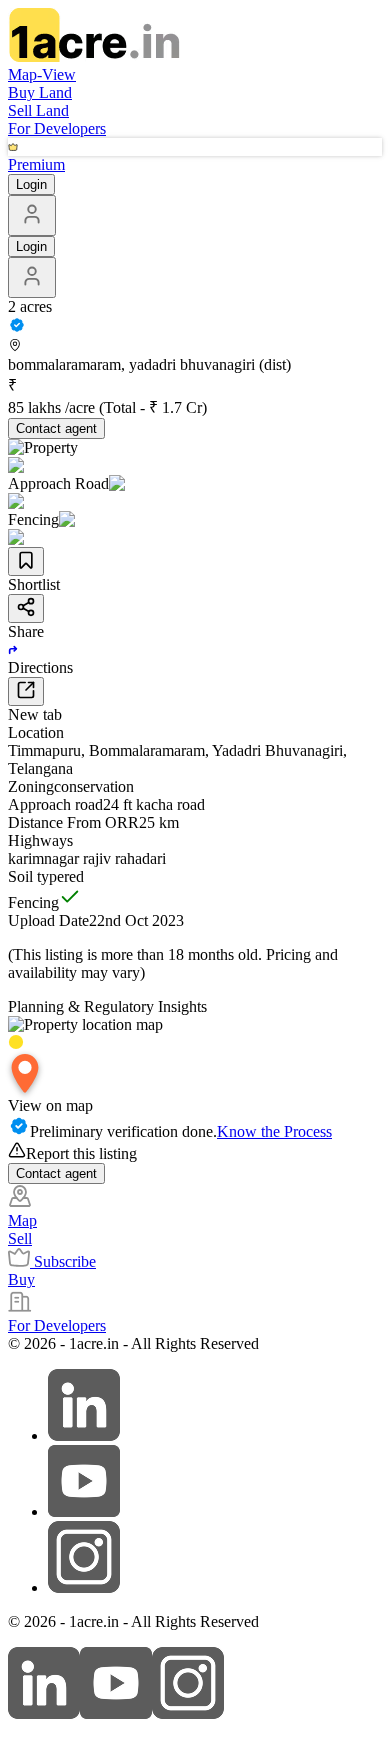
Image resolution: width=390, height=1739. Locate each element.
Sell (20, 1238)
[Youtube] (116, 1713)
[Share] (26, 608)
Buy (21, 1279)
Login (31, 184)
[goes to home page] (94, 56)
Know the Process (274, 1131)
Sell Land (38, 110)
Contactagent (56, 428)
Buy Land (40, 92)
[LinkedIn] (44, 1713)
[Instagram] (188, 1713)
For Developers (57, 128)
